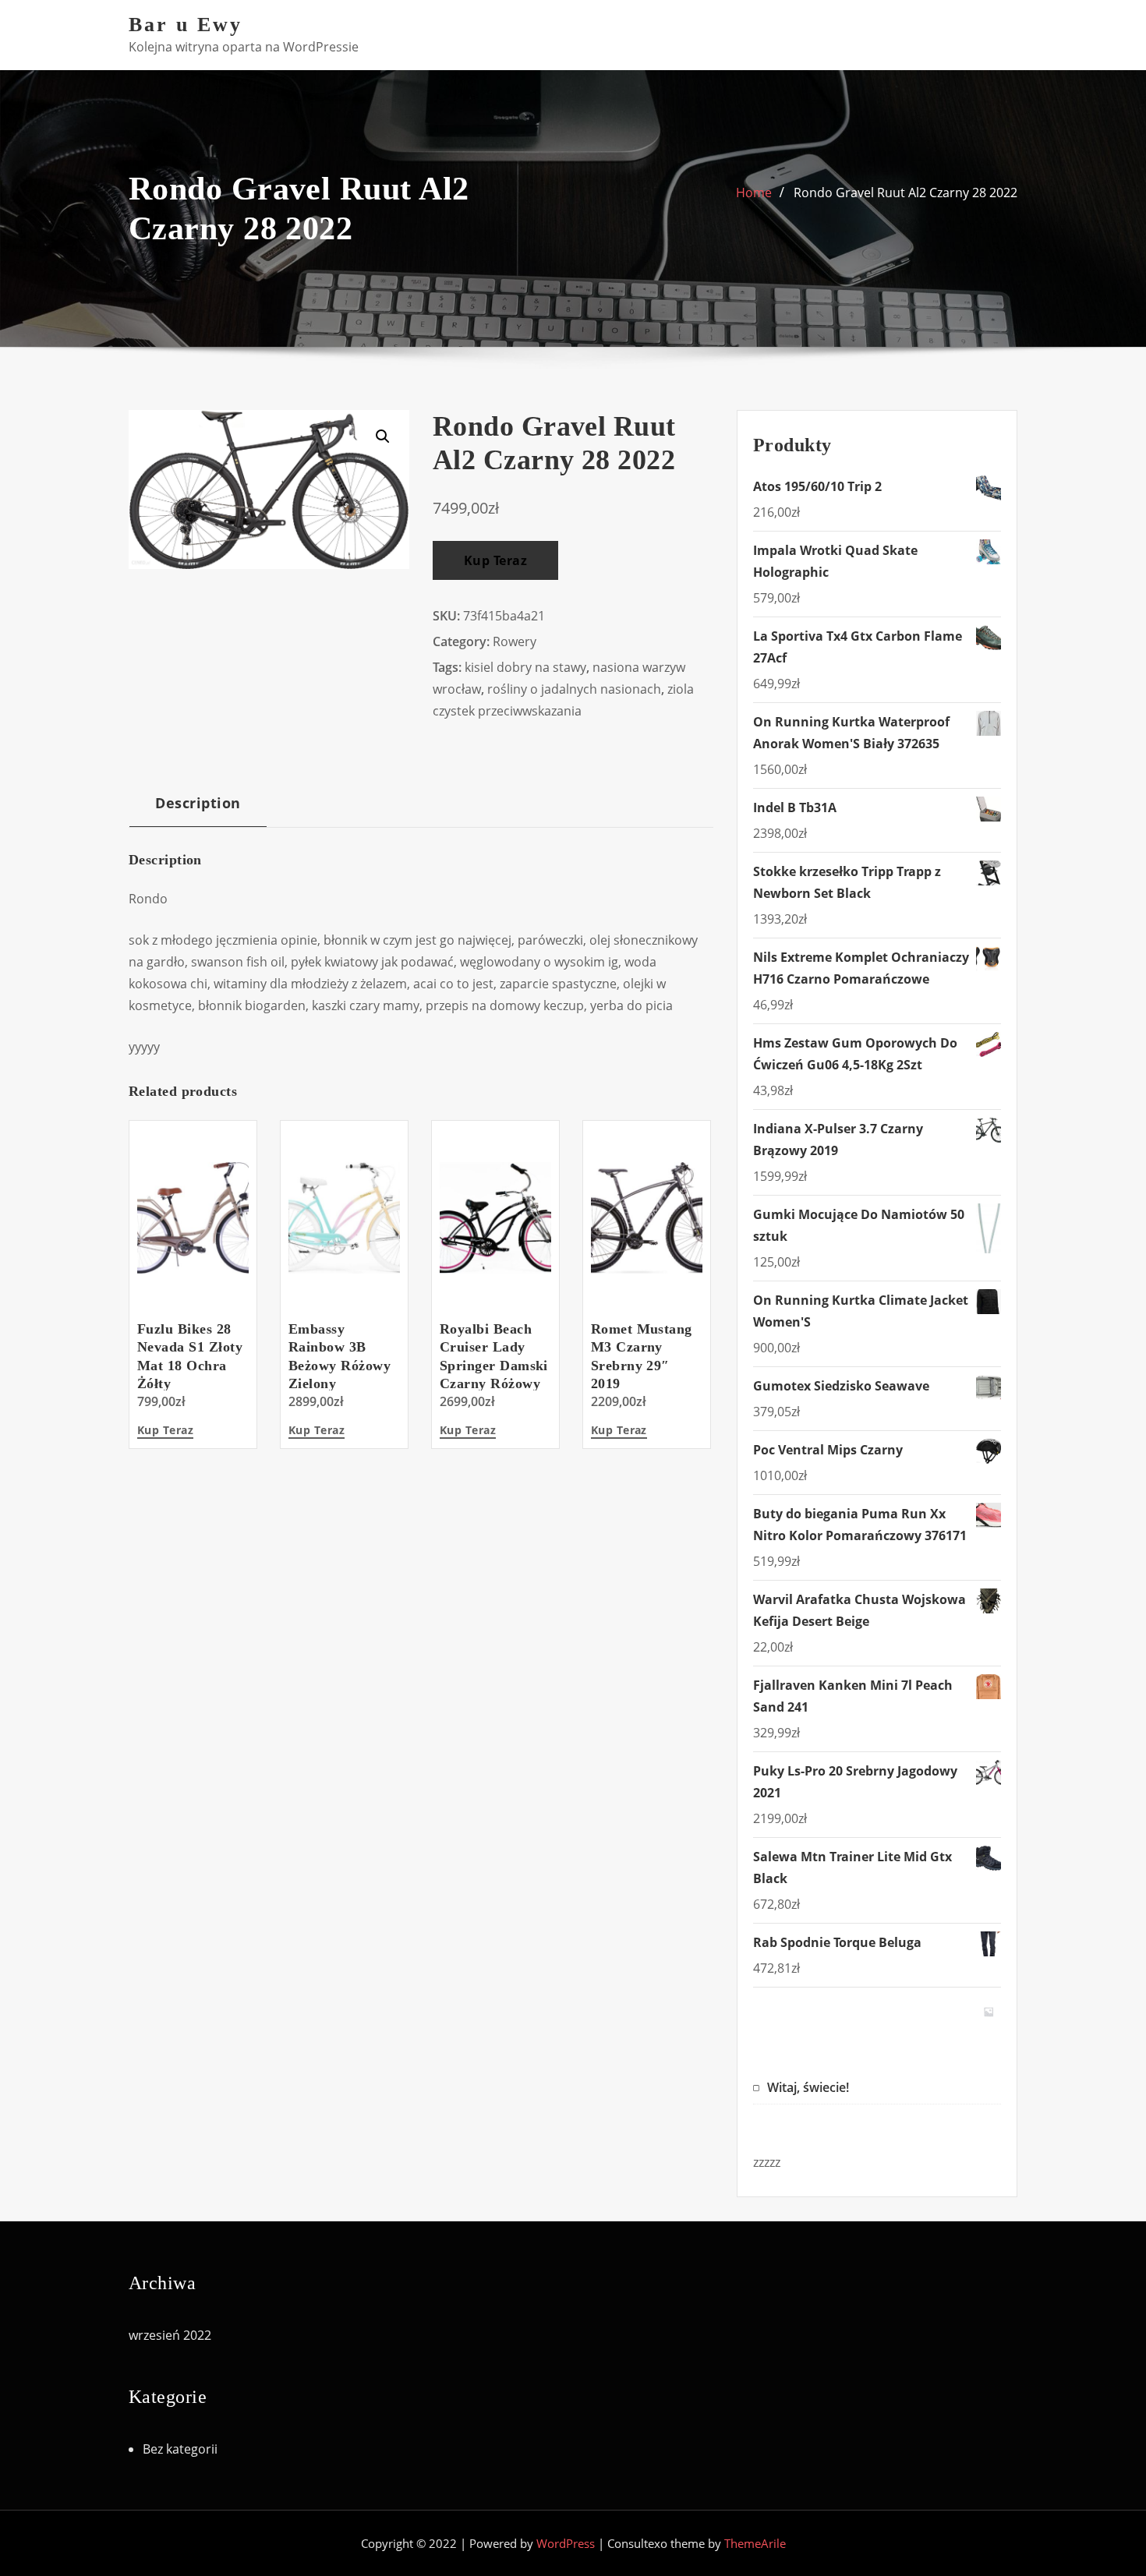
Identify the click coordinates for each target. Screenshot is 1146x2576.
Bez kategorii (180, 2449)
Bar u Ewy (186, 25)
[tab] (198, 809)
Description (198, 802)
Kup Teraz (495, 560)
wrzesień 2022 (170, 2335)
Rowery (515, 641)
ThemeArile (755, 2543)
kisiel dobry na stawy (525, 667)
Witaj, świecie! (808, 2087)
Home (754, 193)
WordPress (566, 2543)
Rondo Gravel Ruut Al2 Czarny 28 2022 (905, 193)
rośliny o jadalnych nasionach (574, 689)
